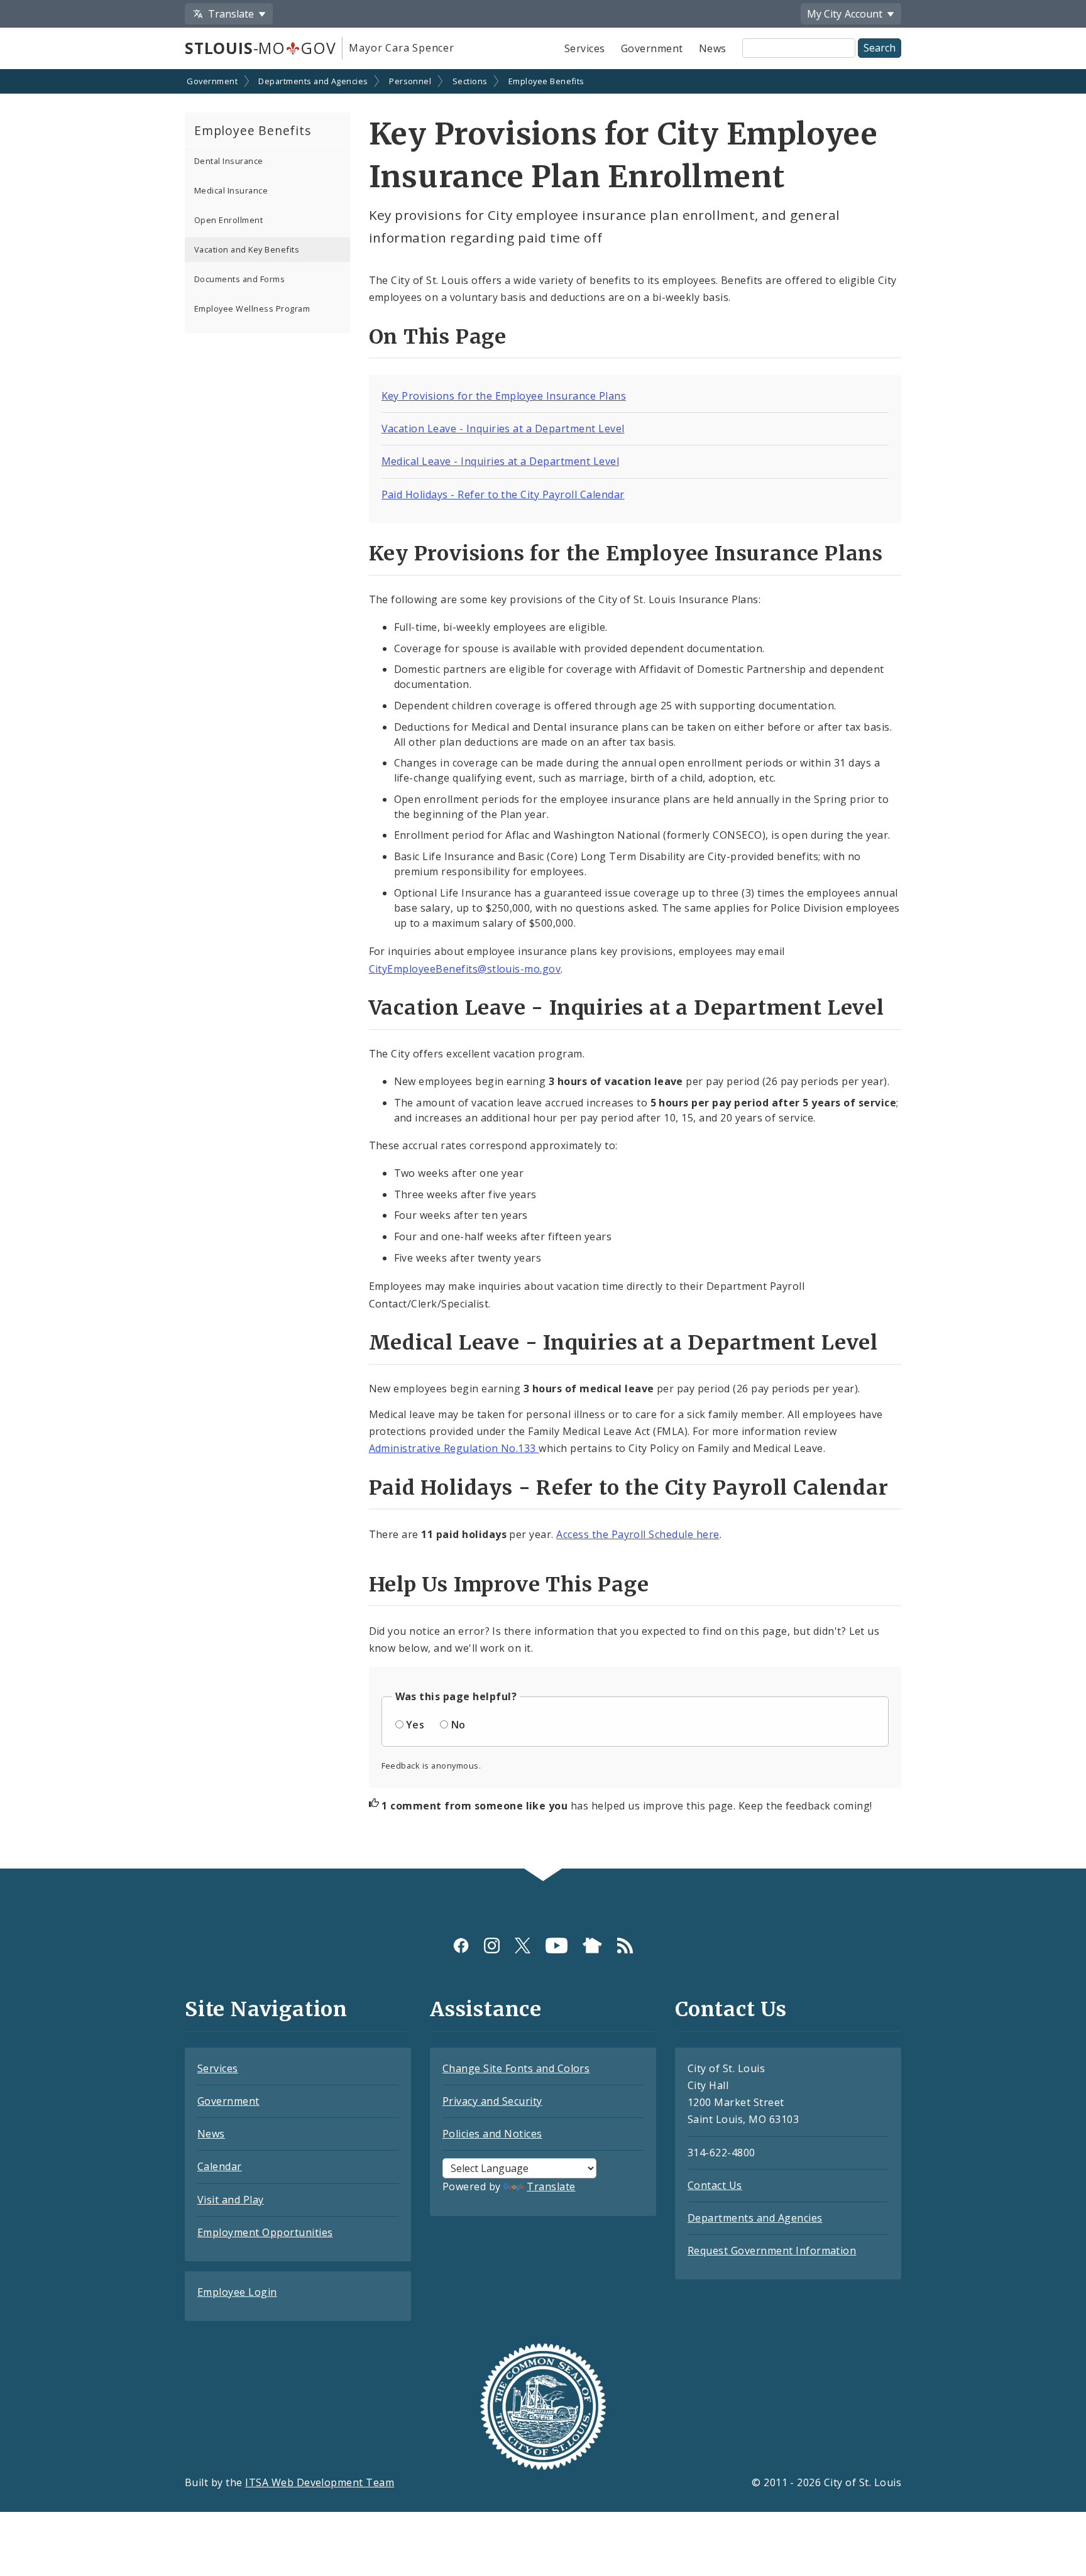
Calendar (220, 2166)
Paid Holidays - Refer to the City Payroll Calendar (503, 494)
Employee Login (237, 2292)
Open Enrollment (228, 220)
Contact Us (715, 2185)
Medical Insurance (231, 190)
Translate (551, 2186)
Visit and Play (231, 2200)
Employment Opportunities (265, 2232)
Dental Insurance (229, 161)
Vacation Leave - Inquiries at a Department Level (503, 428)
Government (652, 48)
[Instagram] (492, 1946)
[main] (543, 970)
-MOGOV (260, 48)
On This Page (438, 337)
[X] (523, 1946)
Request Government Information (772, 2251)
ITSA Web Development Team (320, 2482)
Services (585, 48)
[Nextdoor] (592, 1946)
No (458, 1725)
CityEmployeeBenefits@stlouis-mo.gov (465, 969)
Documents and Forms (239, 279)
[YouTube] (557, 1946)
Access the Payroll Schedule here (638, 1534)
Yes (415, 1725)
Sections (470, 81)
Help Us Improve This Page (509, 1585)
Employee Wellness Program (252, 308)
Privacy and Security (492, 2101)
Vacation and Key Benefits (247, 249)
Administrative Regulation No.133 (454, 1448)
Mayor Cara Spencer (401, 48)
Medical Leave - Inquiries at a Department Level (501, 461)
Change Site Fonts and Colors (516, 2068)
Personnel (410, 81)
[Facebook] (461, 1946)
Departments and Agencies (313, 81)
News (713, 48)
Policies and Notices (492, 2134)
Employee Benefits (546, 81)
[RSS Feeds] (625, 1946)
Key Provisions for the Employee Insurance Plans (504, 396)
